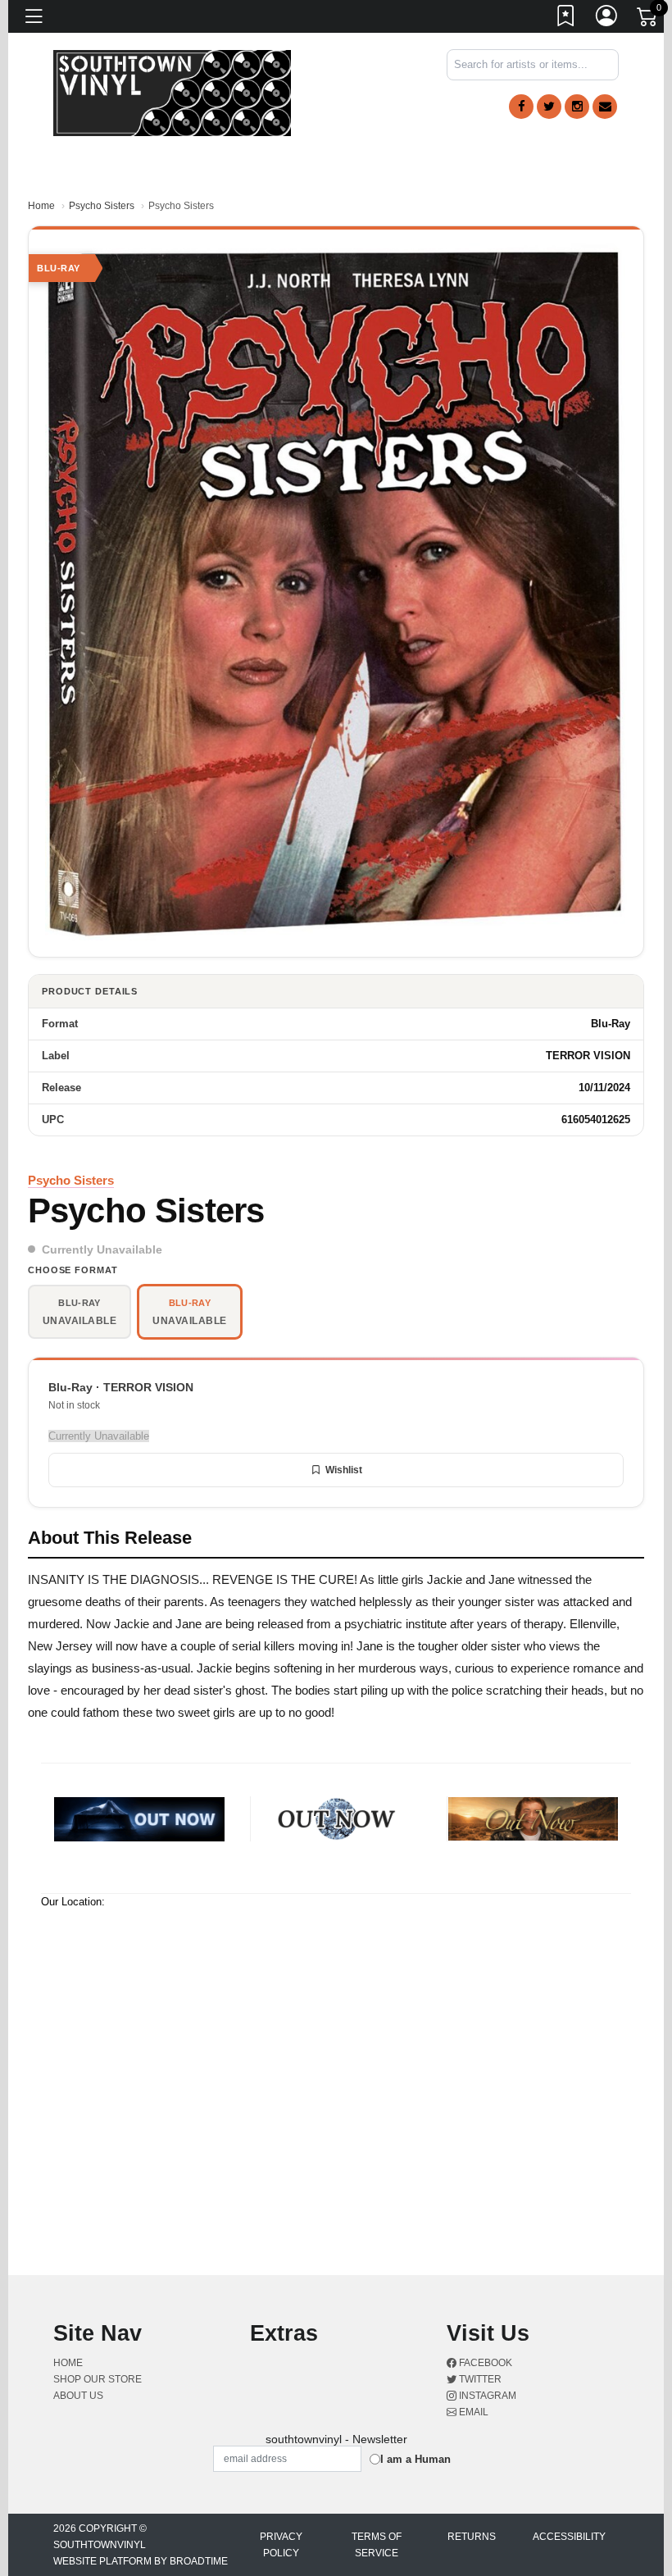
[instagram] (577, 107)
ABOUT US (78, 2396)
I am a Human (415, 2459)
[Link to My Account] (607, 19)
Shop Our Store (98, 2379)
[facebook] (521, 107)
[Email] (605, 107)
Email (472, 2412)
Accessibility (569, 2537)
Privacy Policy (281, 2545)
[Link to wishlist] (566, 19)
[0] (648, 20)
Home (41, 206)
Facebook (484, 2363)
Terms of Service (377, 2545)
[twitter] (549, 107)
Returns (472, 2537)
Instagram (486, 2396)
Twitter (479, 2379)
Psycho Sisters (102, 206)
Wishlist (344, 1470)
